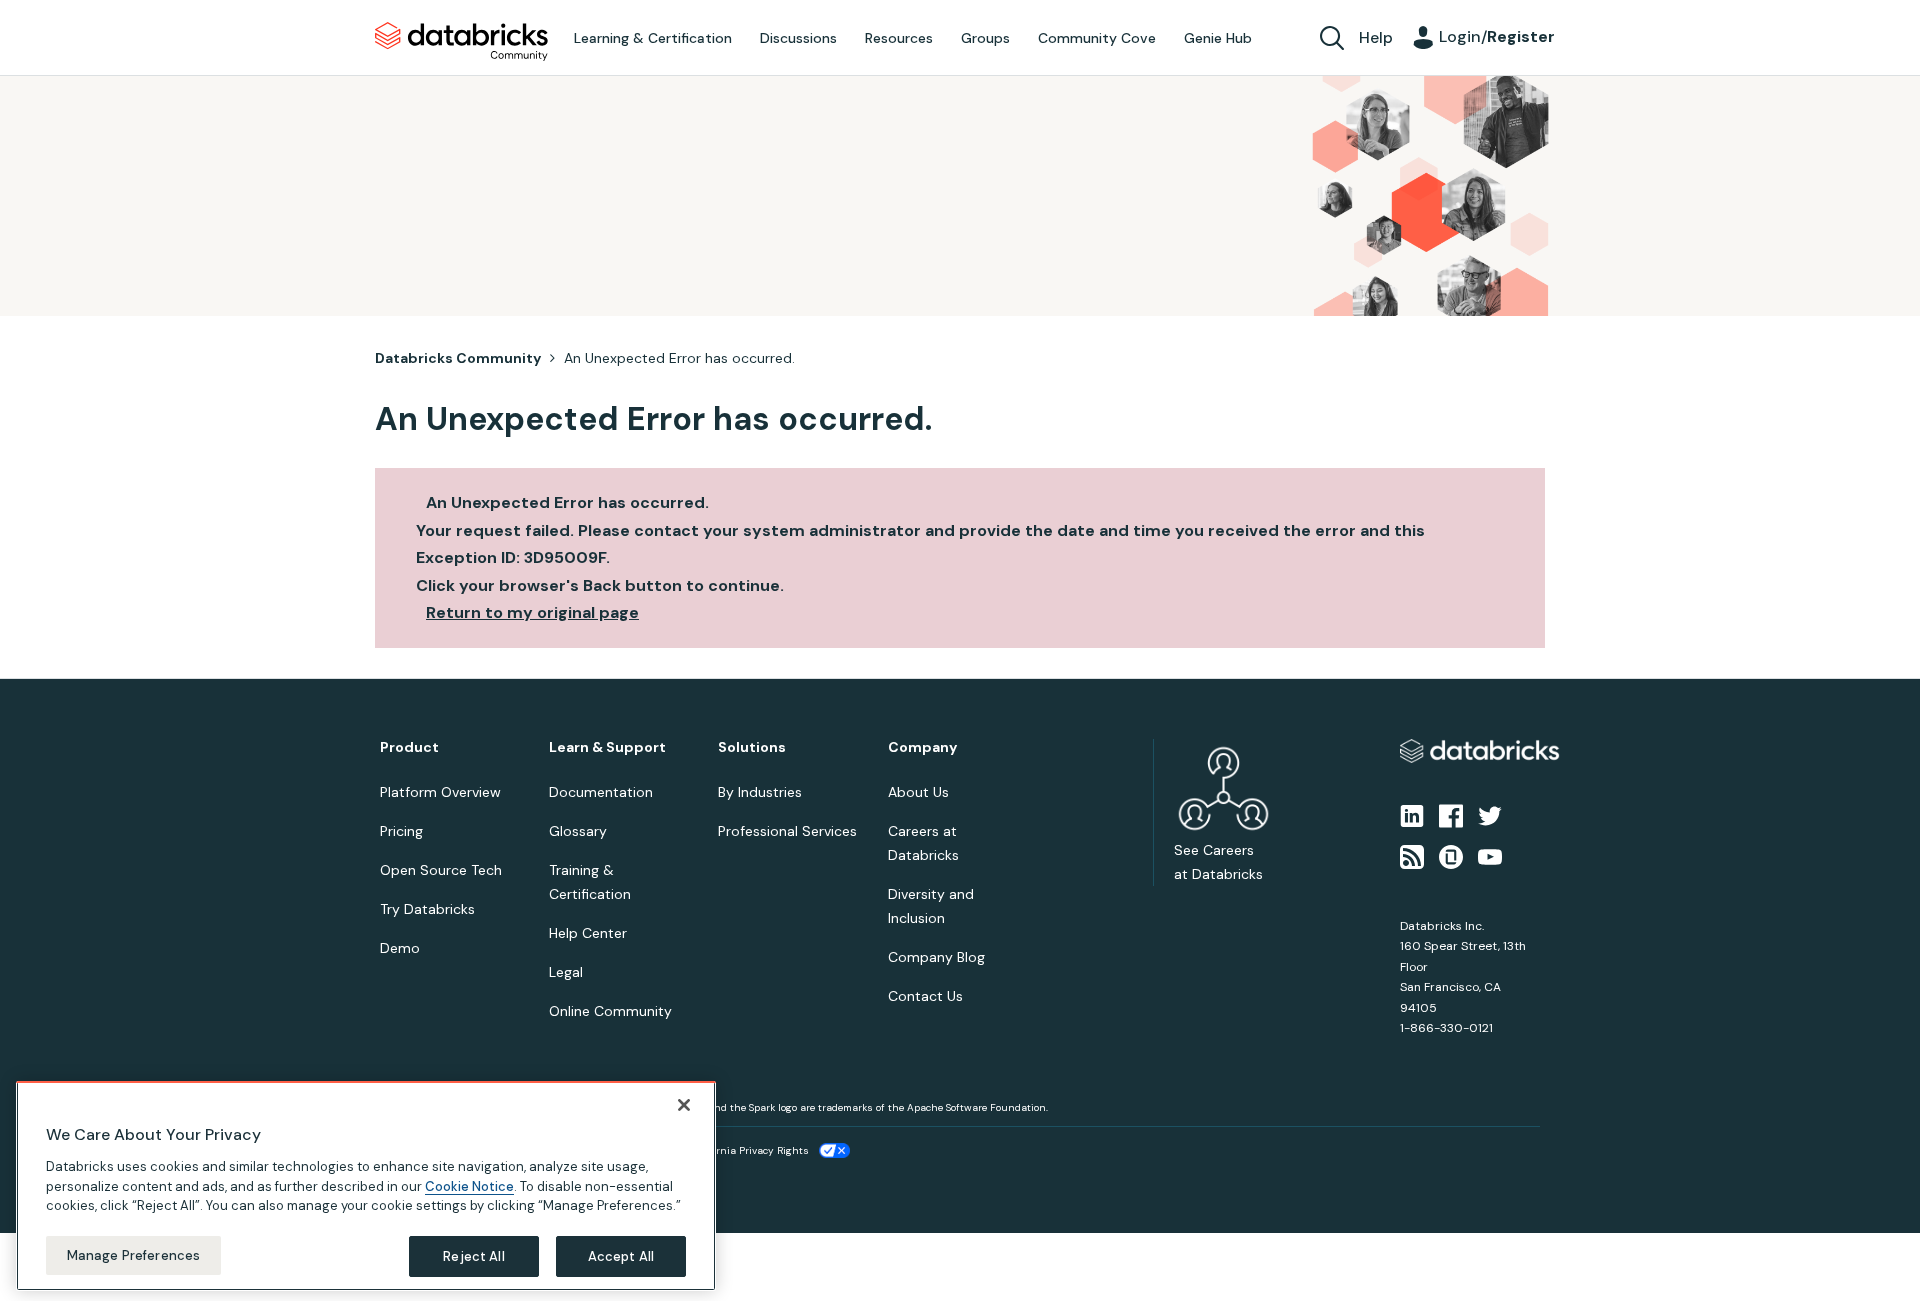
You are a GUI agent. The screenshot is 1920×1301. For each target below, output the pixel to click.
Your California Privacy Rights (737, 1150)
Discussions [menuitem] (798, 38)
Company (922, 747)
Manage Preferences (133, 1254)
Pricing (401, 831)
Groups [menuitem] (985, 38)
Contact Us (925, 996)
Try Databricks (427, 909)
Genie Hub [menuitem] (1218, 38)
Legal (566, 972)
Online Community (610, 1011)
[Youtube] (1490, 855)
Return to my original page (532, 612)
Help (1376, 37)
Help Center (588, 933)
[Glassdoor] (1451, 855)
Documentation (601, 792)
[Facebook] (1451, 815)
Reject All (473, 1255)
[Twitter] (1490, 815)
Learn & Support (607, 747)
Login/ (1497, 36)
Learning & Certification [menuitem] (653, 38)
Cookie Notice (469, 1185)
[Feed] (1412, 855)
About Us (918, 792)
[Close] (684, 1105)
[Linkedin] (1412, 815)
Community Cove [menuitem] (1097, 38)
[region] (366, 1186)
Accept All (621, 1255)
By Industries (760, 792)
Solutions (752, 747)
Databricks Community (461, 42)
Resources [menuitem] (899, 38)
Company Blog (936, 957)
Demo (400, 948)
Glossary (578, 831)
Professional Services (787, 831)
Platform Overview (440, 792)
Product (409, 747)
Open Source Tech (441, 870)
